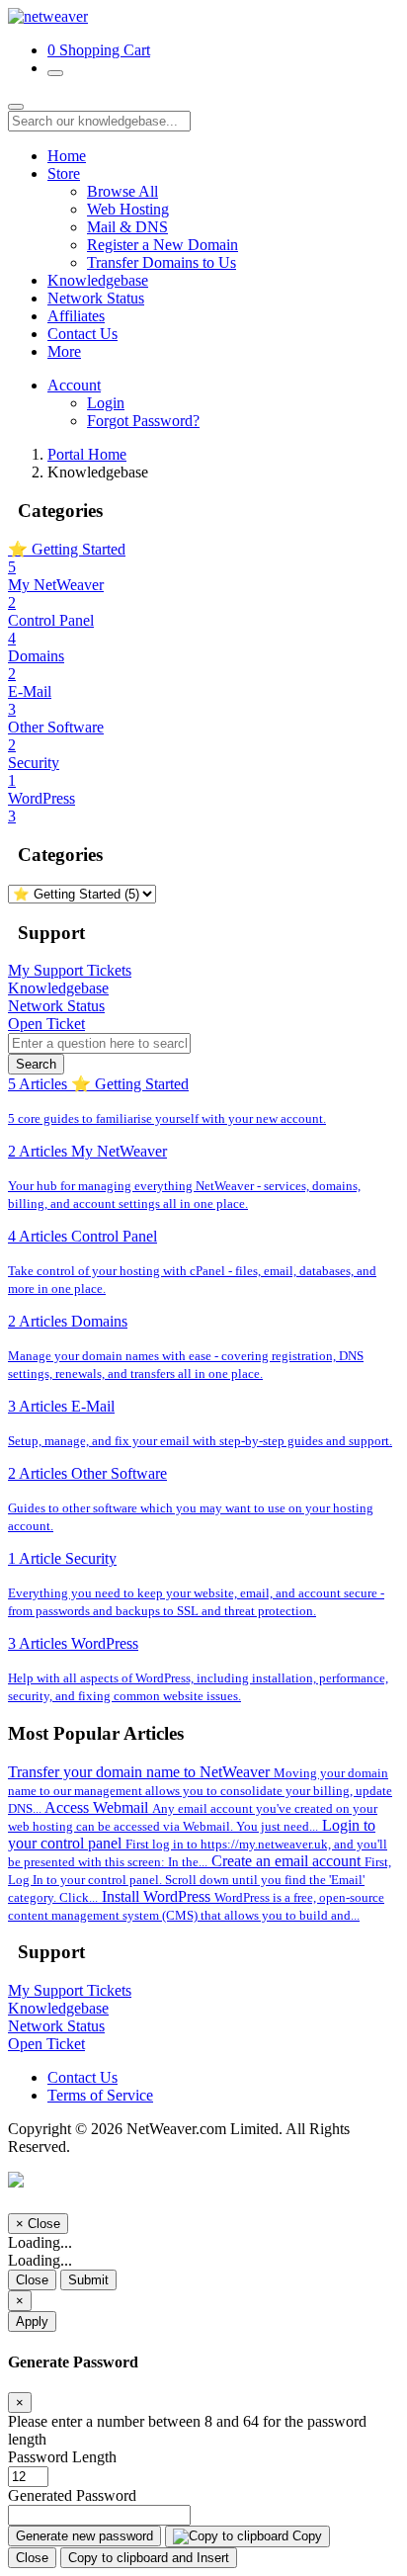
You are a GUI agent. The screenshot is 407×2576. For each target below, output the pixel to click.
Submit (88, 2280)
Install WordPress (196, 1905)
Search (36, 1064)
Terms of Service (100, 2095)
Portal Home (87, 454)
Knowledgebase (98, 280)
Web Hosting (128, 209)
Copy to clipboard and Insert (149, 2558)
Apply (32, 2321)
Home (67, 156)
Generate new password (84, 2536)
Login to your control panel (198, 1843)
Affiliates (76, 316)
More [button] (64, 351)
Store (64, 173)
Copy (305, 2536)
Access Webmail (193, 1816)
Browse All (122, 191)
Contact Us (82, 334)
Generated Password (72, 2495)
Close (32, 2280)
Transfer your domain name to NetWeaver (200, 1790)
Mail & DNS (127, 227)
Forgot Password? (143, 421)
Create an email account (200, 1879)
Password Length (62, 2457)
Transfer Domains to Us (162, 262)
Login (106, 403)
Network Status (96, 298)
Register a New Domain (163, 245)
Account (74, 385)
